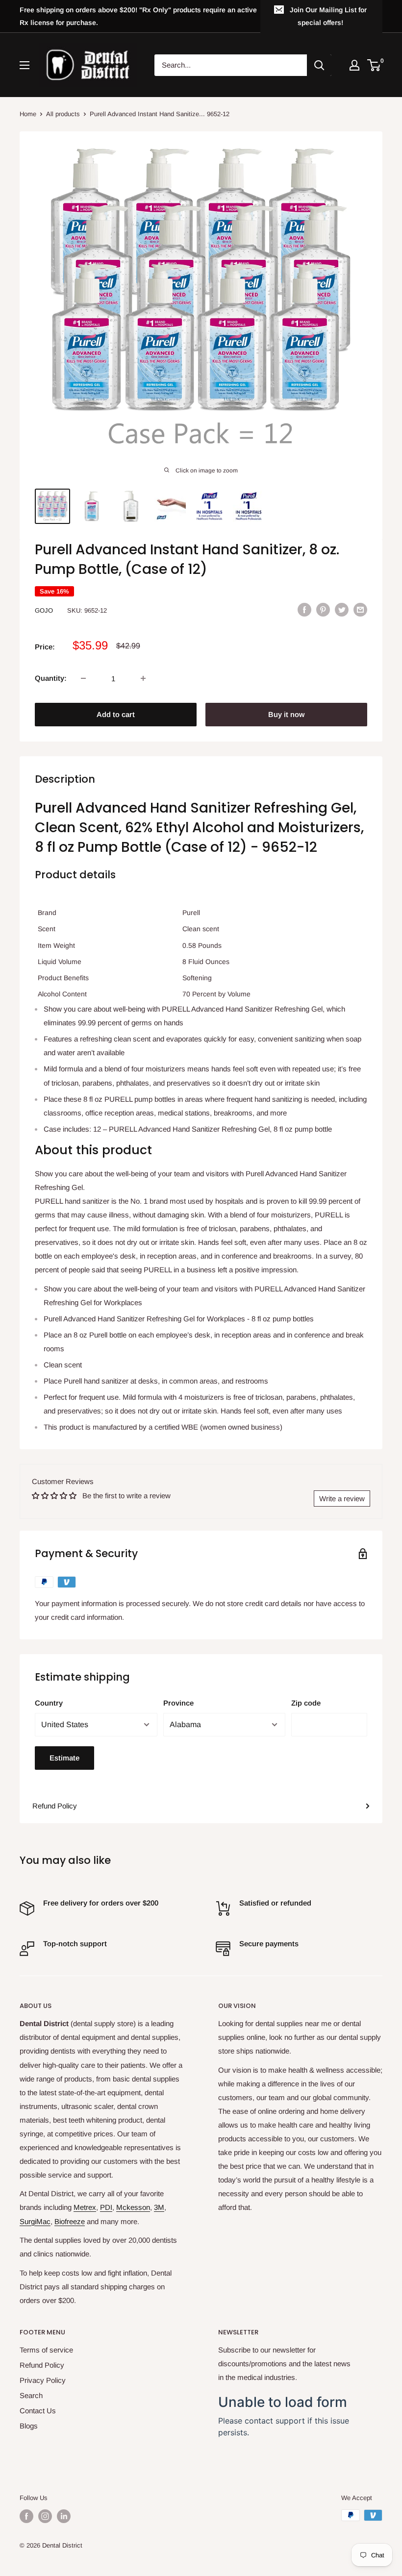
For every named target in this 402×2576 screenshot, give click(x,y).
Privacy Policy (43, 2380)
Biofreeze (70, 2221)
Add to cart (116, 714)
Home (28, 114)
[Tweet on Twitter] (342, 609)
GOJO (44, 610)
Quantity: (51, 678)
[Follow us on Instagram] (45, 2516)
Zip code (306, 1703)
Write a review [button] (342, 1499)
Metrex (85, 2207)
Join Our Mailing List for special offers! (328, 16)
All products (63, 114)
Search (31, 2395)
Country (49, 1703)
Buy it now (286, 714)
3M (159, 2207)
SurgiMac (35, 2221)
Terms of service (46, 2350)
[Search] (319, 65)
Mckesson (133, 2207)
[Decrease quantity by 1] (83, 678)
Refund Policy (55, 1806)
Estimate (64, 1758)
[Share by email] (360, 609)
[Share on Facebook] (304, 609)
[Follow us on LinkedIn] (64, 2516)
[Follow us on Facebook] (26, 2516)
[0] (374, 65)
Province (178, 1703)
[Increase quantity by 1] (143, 678)
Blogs (29, 2426)
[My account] (354, 65)
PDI (106, 2207)
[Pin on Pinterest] (323, 609)
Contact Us (38, 2411)
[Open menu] (25, 65)
